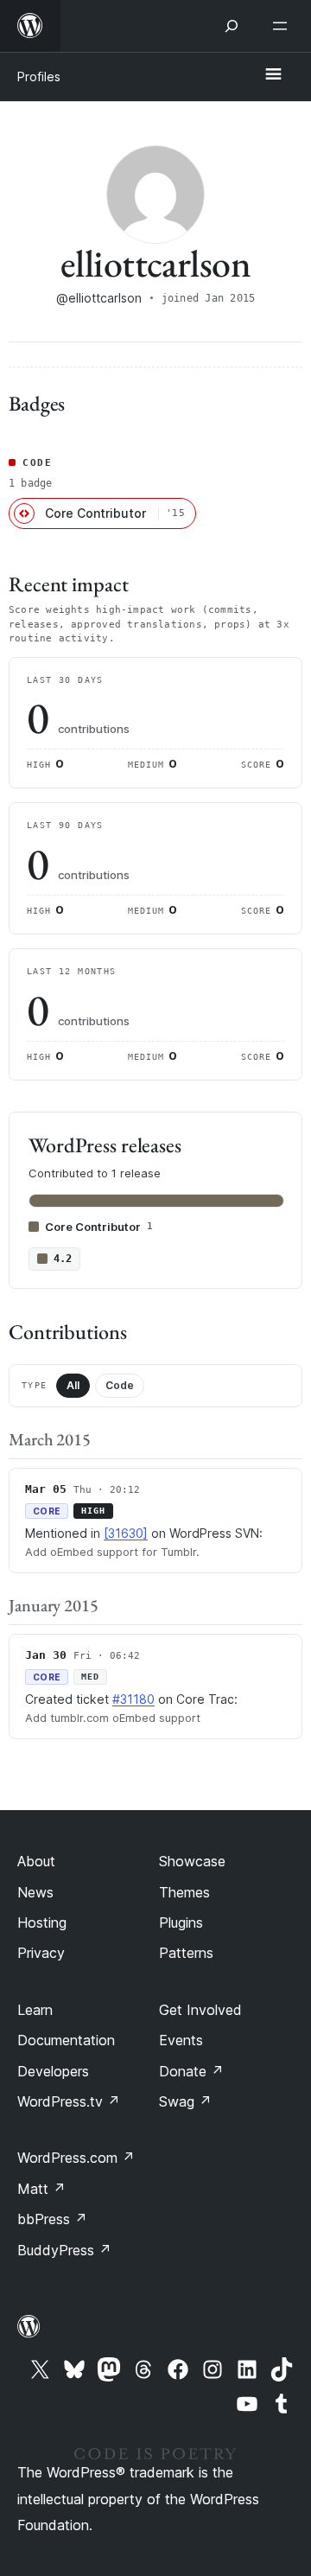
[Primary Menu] (273, 75)
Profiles (39, 77)
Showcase (192, 1861)
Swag (185, 2101)
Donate (191, 2071)
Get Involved (200, 2010)
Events (181, 2040)
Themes (184, 1892)
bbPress (52, 2219)
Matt (41, 2189)
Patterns (186, 1953)
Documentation (66, 2040)
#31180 (133, 1699)
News (35, 1892)
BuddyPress (64, 2250)
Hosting (42, 1922)
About (36, 1861)
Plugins (181, 1922)
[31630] (126, 1533)
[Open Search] (232, 26)
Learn (35, 2010)
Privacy (41, 1953)
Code (120, 1385)
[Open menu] (283, 26)
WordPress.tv (69, 2101)
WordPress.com (76, 2158)
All (73, 1385)
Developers (53, 2071)
